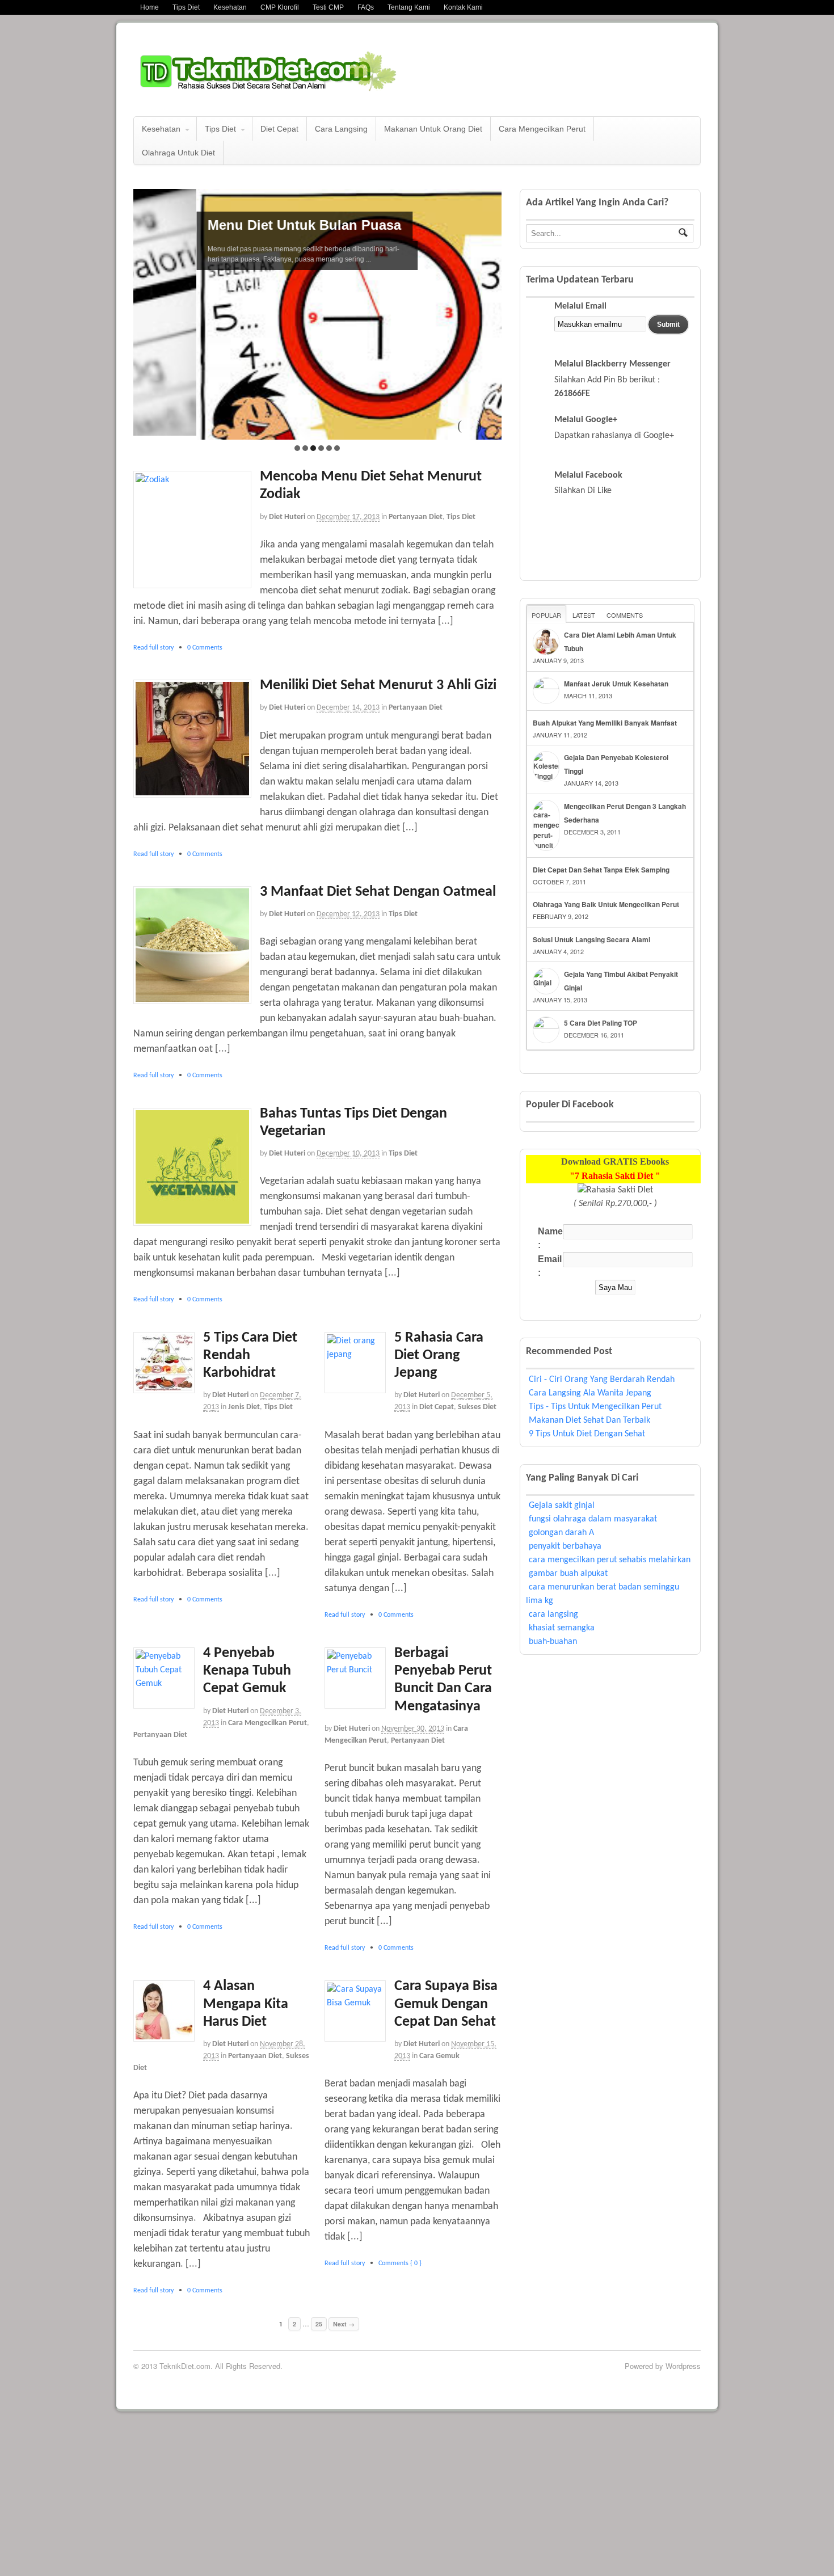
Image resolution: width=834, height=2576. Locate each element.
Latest (584, 615)
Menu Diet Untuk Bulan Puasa (241, 225)
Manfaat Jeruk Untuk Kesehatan (616, 684)
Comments (625, 615)
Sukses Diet (477, 1435)
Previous (465, 453)
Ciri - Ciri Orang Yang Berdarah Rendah (602, 1380)
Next (485, 453)
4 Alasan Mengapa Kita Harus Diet (246, 2032)
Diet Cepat (279, 129)
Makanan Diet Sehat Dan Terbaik (589, 1420)
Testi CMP (328, 7)
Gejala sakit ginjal (562, 1506)
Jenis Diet (244, 1435)
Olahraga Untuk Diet (178, 153)
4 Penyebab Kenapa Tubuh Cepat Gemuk (247, 1699)
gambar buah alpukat (568, 1574)
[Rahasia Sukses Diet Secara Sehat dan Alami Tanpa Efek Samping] (292, 87)
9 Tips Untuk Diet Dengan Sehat (587, 1434)
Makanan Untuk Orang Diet (433, 129)
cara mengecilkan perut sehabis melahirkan (610, 1560)
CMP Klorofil (280, 7)
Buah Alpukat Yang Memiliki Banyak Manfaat (605, 723)
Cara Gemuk (439, 2084)
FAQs (366, 7)
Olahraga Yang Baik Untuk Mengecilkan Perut (606, 904)
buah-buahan (553, 1642)
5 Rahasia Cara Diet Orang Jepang (439, 1383)
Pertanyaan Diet (416, 545)
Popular (546, 615)
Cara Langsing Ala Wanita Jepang (590, 1393)
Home (149, 7)
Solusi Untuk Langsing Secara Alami (591, 939)
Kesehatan (230, 7)
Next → (344, 2352)
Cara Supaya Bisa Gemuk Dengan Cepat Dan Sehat (446, 2032)
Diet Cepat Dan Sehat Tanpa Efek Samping (601, 870)
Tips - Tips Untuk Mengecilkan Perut (595, 1407)
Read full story (153, 676)
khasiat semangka (562, 1628)
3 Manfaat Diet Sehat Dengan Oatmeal (378, 920)
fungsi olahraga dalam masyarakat (593, 1519)
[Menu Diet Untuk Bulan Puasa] (317, 461)
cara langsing (553, 1614)
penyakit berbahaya (565, 1546)
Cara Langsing (341, 129)
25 (319, 2352)
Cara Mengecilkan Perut (542, 129)
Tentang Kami (409, 7)
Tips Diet (186, 7)
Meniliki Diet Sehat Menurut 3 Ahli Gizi (378, 713)
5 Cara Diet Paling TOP (601, 1023)
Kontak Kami (463, 7)
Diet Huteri (287, 545)
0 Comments (205, 676)
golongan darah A (561, 1533)
